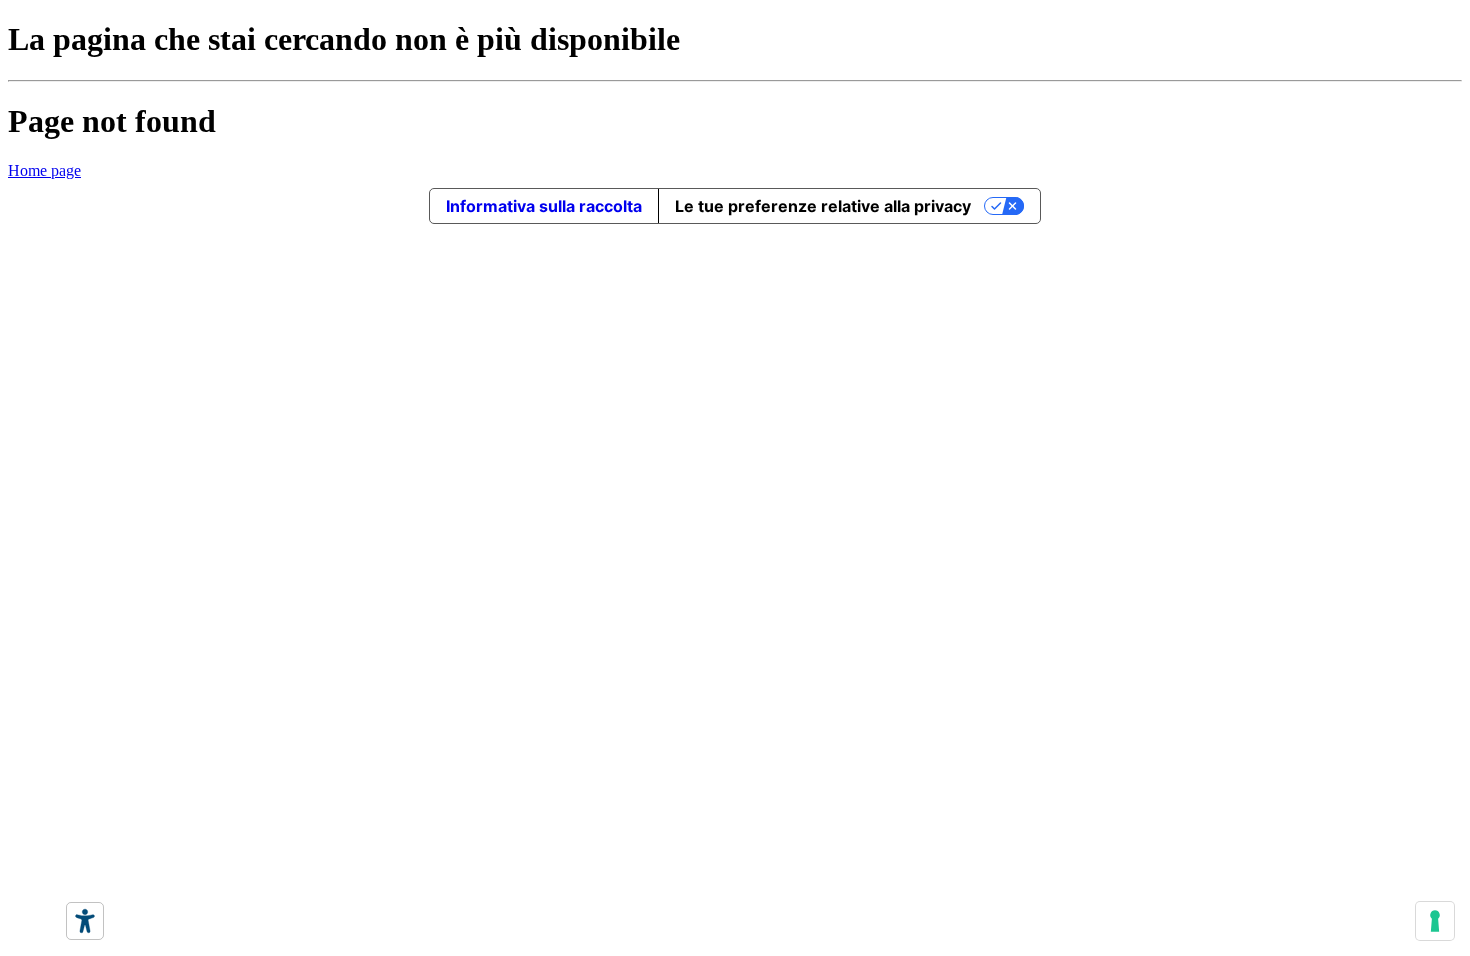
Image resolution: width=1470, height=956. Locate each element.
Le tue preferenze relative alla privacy (823, 206)
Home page (44, 170)
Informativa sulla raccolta (544, 206)
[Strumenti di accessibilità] (85, 921)
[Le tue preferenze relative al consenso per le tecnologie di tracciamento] (1435, 921)
